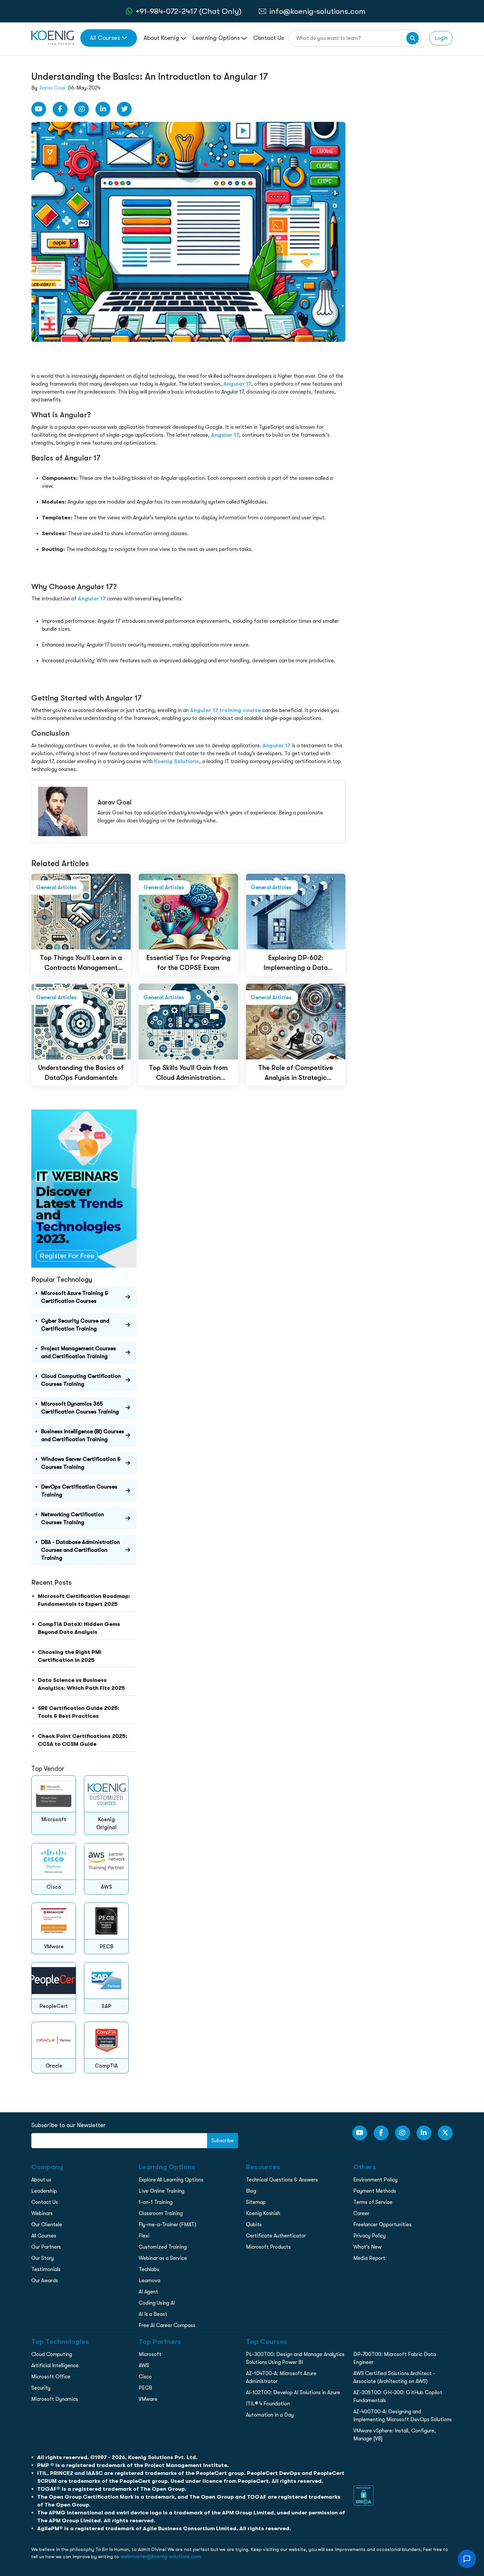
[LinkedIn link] (103, 109)
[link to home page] (53, 38)
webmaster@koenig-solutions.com (161, 2557)
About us (41, 2180)
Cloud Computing (52, 2354)
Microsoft (150, 2354)
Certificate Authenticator (276, 2236)
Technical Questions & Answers (282, 2180)
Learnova (149, 2281)
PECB (145, 2388)
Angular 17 (237, 384)
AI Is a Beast (153, 2314)
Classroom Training (161, 2213)
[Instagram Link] (81, 109)
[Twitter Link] (124, 109)
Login (441, 38)
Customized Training (163, 2247)
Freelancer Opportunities (382, 2225)
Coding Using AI (157, 2303)
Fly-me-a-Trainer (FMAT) (167, 2225)
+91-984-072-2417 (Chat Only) (188, 11)
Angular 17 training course (226, 710)
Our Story (42, 2258)
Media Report (369, 2258)
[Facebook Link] (60, 109)
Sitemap (256, 2202)
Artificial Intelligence (55, 2366)
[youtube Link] (39, 109)
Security (41, 2388)
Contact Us (269, 38)
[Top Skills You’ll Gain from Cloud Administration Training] (188, 1021)
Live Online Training (161, 2191)
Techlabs (149, 2269)
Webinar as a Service (163, 2258)
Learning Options (217, 38)
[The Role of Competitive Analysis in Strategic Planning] (296, 1021)
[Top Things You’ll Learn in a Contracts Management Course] (81, 911)
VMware (148, 2399)
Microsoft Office (51, 2377)
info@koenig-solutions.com (317, 11)
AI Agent (148, 2292)
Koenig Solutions (177, 761)
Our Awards (45, 2281)
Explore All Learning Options (171, 2180)
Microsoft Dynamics (55, 2399)
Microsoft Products (268, 2247)
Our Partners (46, 2247)
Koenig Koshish (263, 2213)
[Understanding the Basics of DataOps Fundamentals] (81, 1021)
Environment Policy (375, 2180)
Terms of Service (373, 2202)
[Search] (413, 38)
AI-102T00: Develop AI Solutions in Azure (293, 2393)
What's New (367, 2247)
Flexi (144, 2236)
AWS (144, 2366)
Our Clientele (47, 2225)
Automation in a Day (270, 2415)
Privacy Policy (369, 2236)
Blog (251, 2191)
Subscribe (223, 2141)
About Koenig (162, 38)
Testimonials (46, 2269)
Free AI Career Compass (167, 2325)
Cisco (145, 2377)
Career (361, 2213)
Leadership (44, 2191)
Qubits (254, 2225)
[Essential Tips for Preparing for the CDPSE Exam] (188, 911)
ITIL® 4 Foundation (268, 2404)
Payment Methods (375, 2191)
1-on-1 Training (156, 2202)
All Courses (105, 38)
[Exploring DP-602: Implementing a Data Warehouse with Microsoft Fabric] (296, 911)
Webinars (42, 2213)
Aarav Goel (53, 88)
